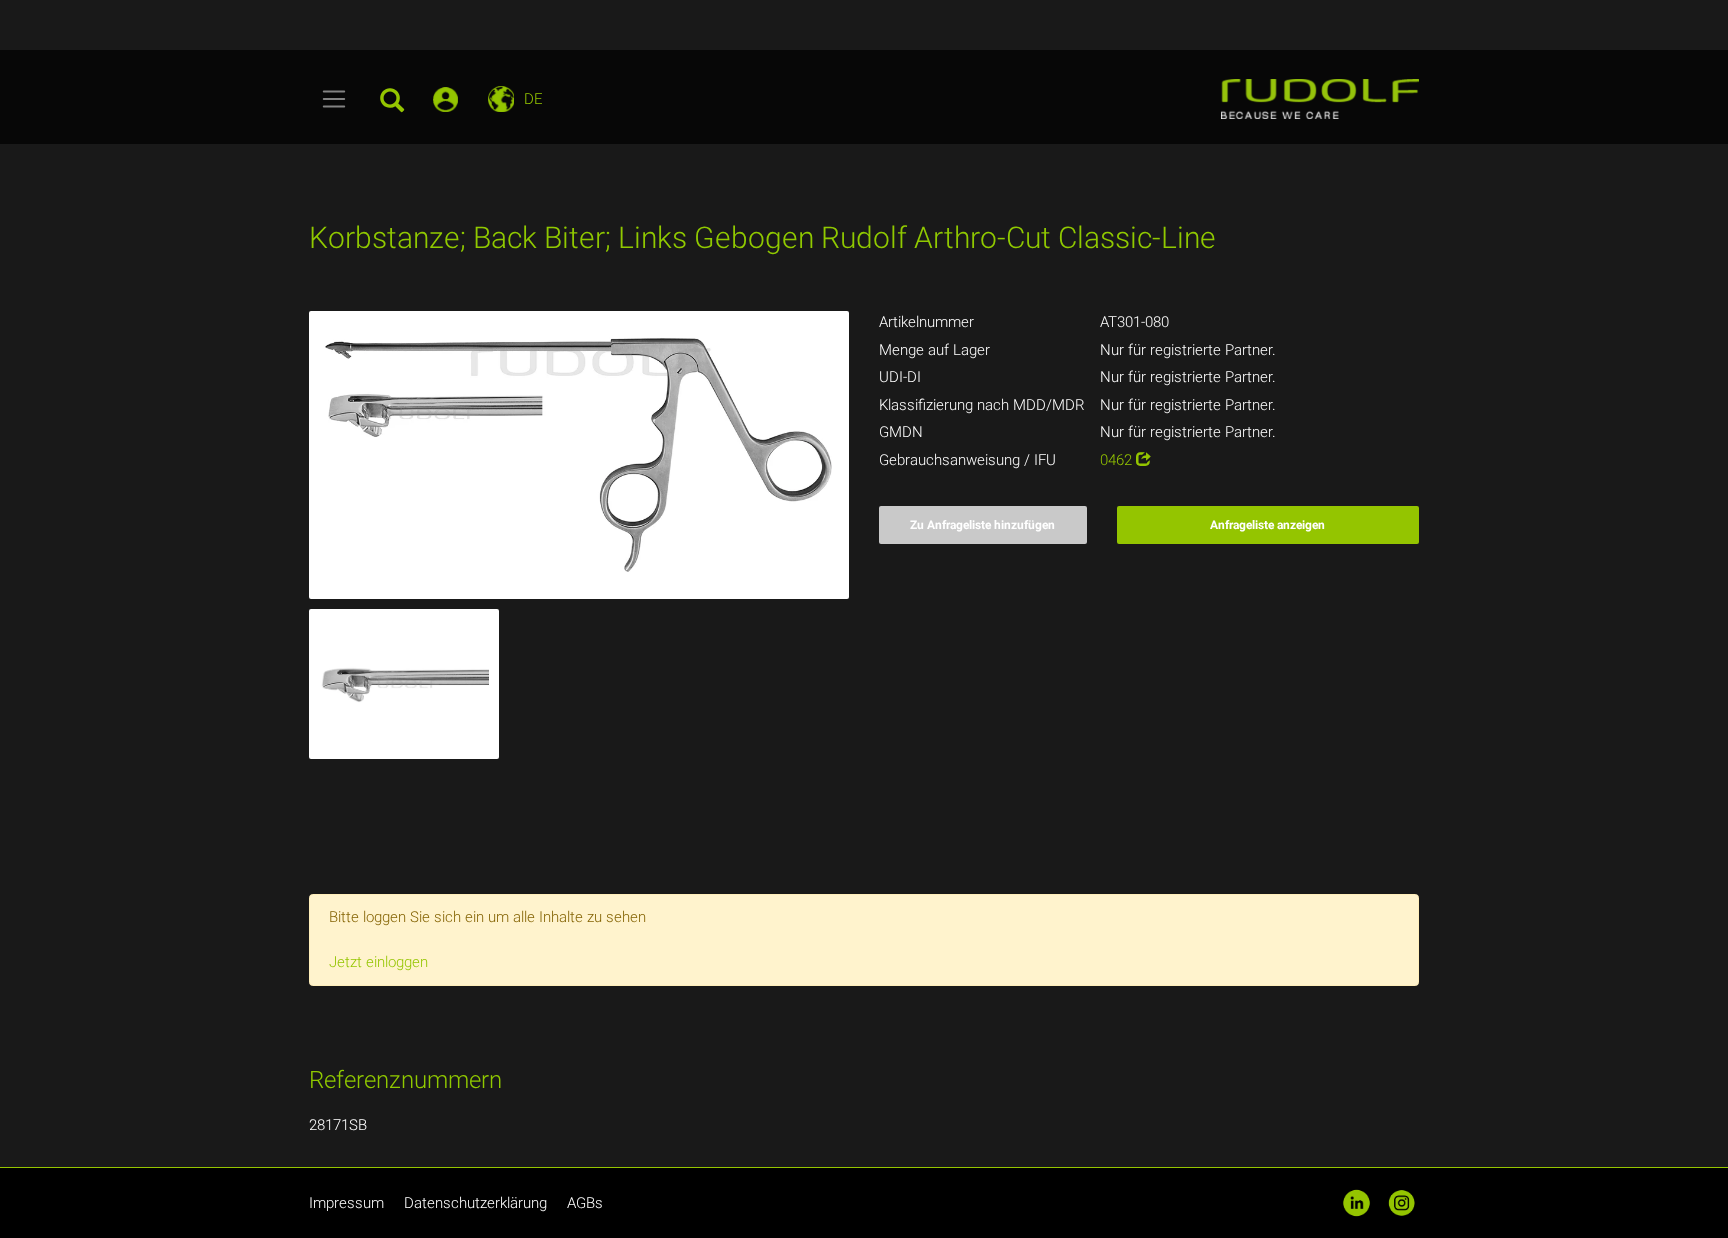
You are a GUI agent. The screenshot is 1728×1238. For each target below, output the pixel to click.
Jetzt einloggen (378, 962)
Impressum (346, 1203)
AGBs (585, 1203)
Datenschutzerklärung (475, 1203)
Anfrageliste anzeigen (1267, 525)
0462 (1118, 460)
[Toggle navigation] (334, 99)
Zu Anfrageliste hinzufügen (982, 525)
